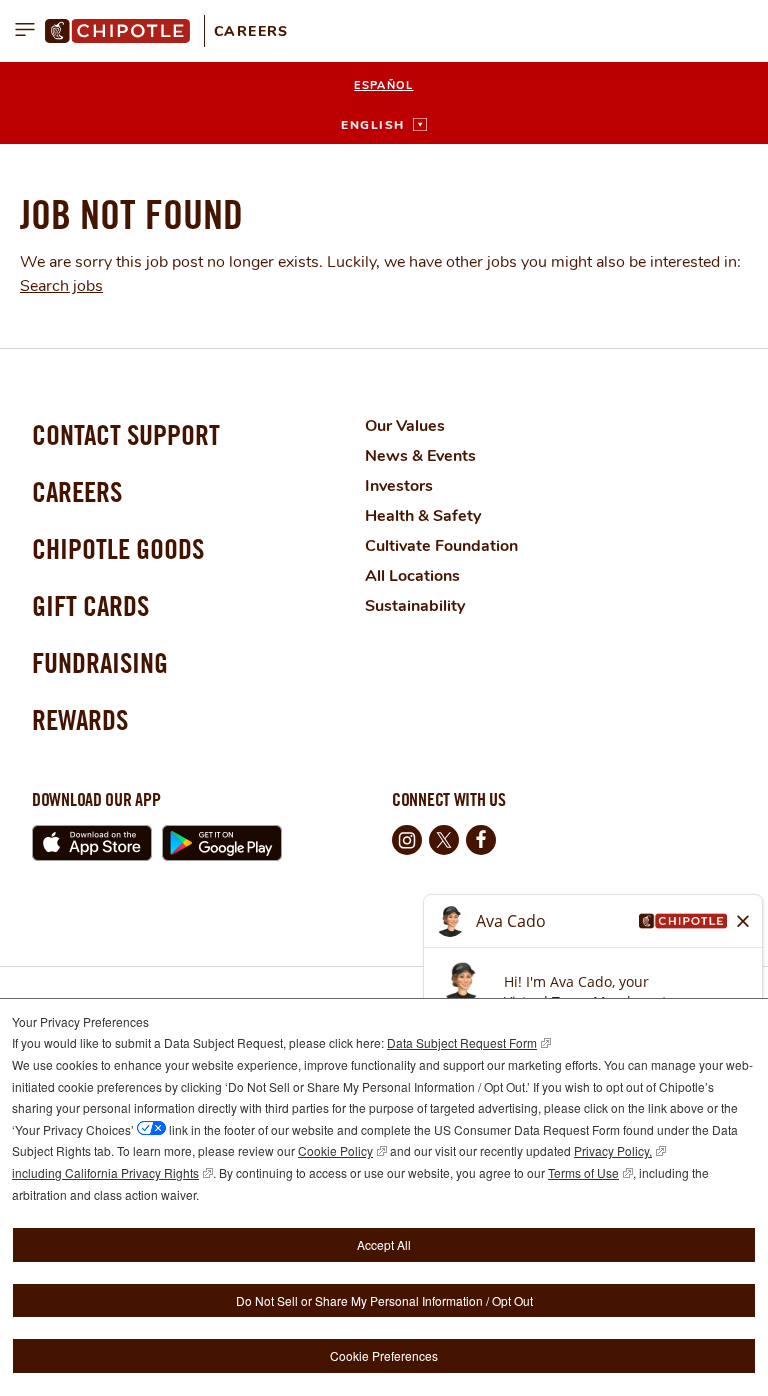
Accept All (384, 1244)
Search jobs (61, 286)
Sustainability (415, 606)
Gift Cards (90, 605)
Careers (251, 31)
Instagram (407, 840)
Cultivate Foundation (441, 546)
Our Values (405, 426)
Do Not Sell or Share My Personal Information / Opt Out (384, 1300)
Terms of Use (583, 1172)
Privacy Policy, (613, 1150)
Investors (399, 486)
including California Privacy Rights (105, 1172)
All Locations (412, 576)
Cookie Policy (335, 1150)
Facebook (481, 840)
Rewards (80, 719)
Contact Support (126, 434)
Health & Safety (423, 516)
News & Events (420, 456)
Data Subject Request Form (462, 1042)
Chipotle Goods (118, 548)
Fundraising (100, 662)
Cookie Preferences (384, 1355)
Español (383, 85)
